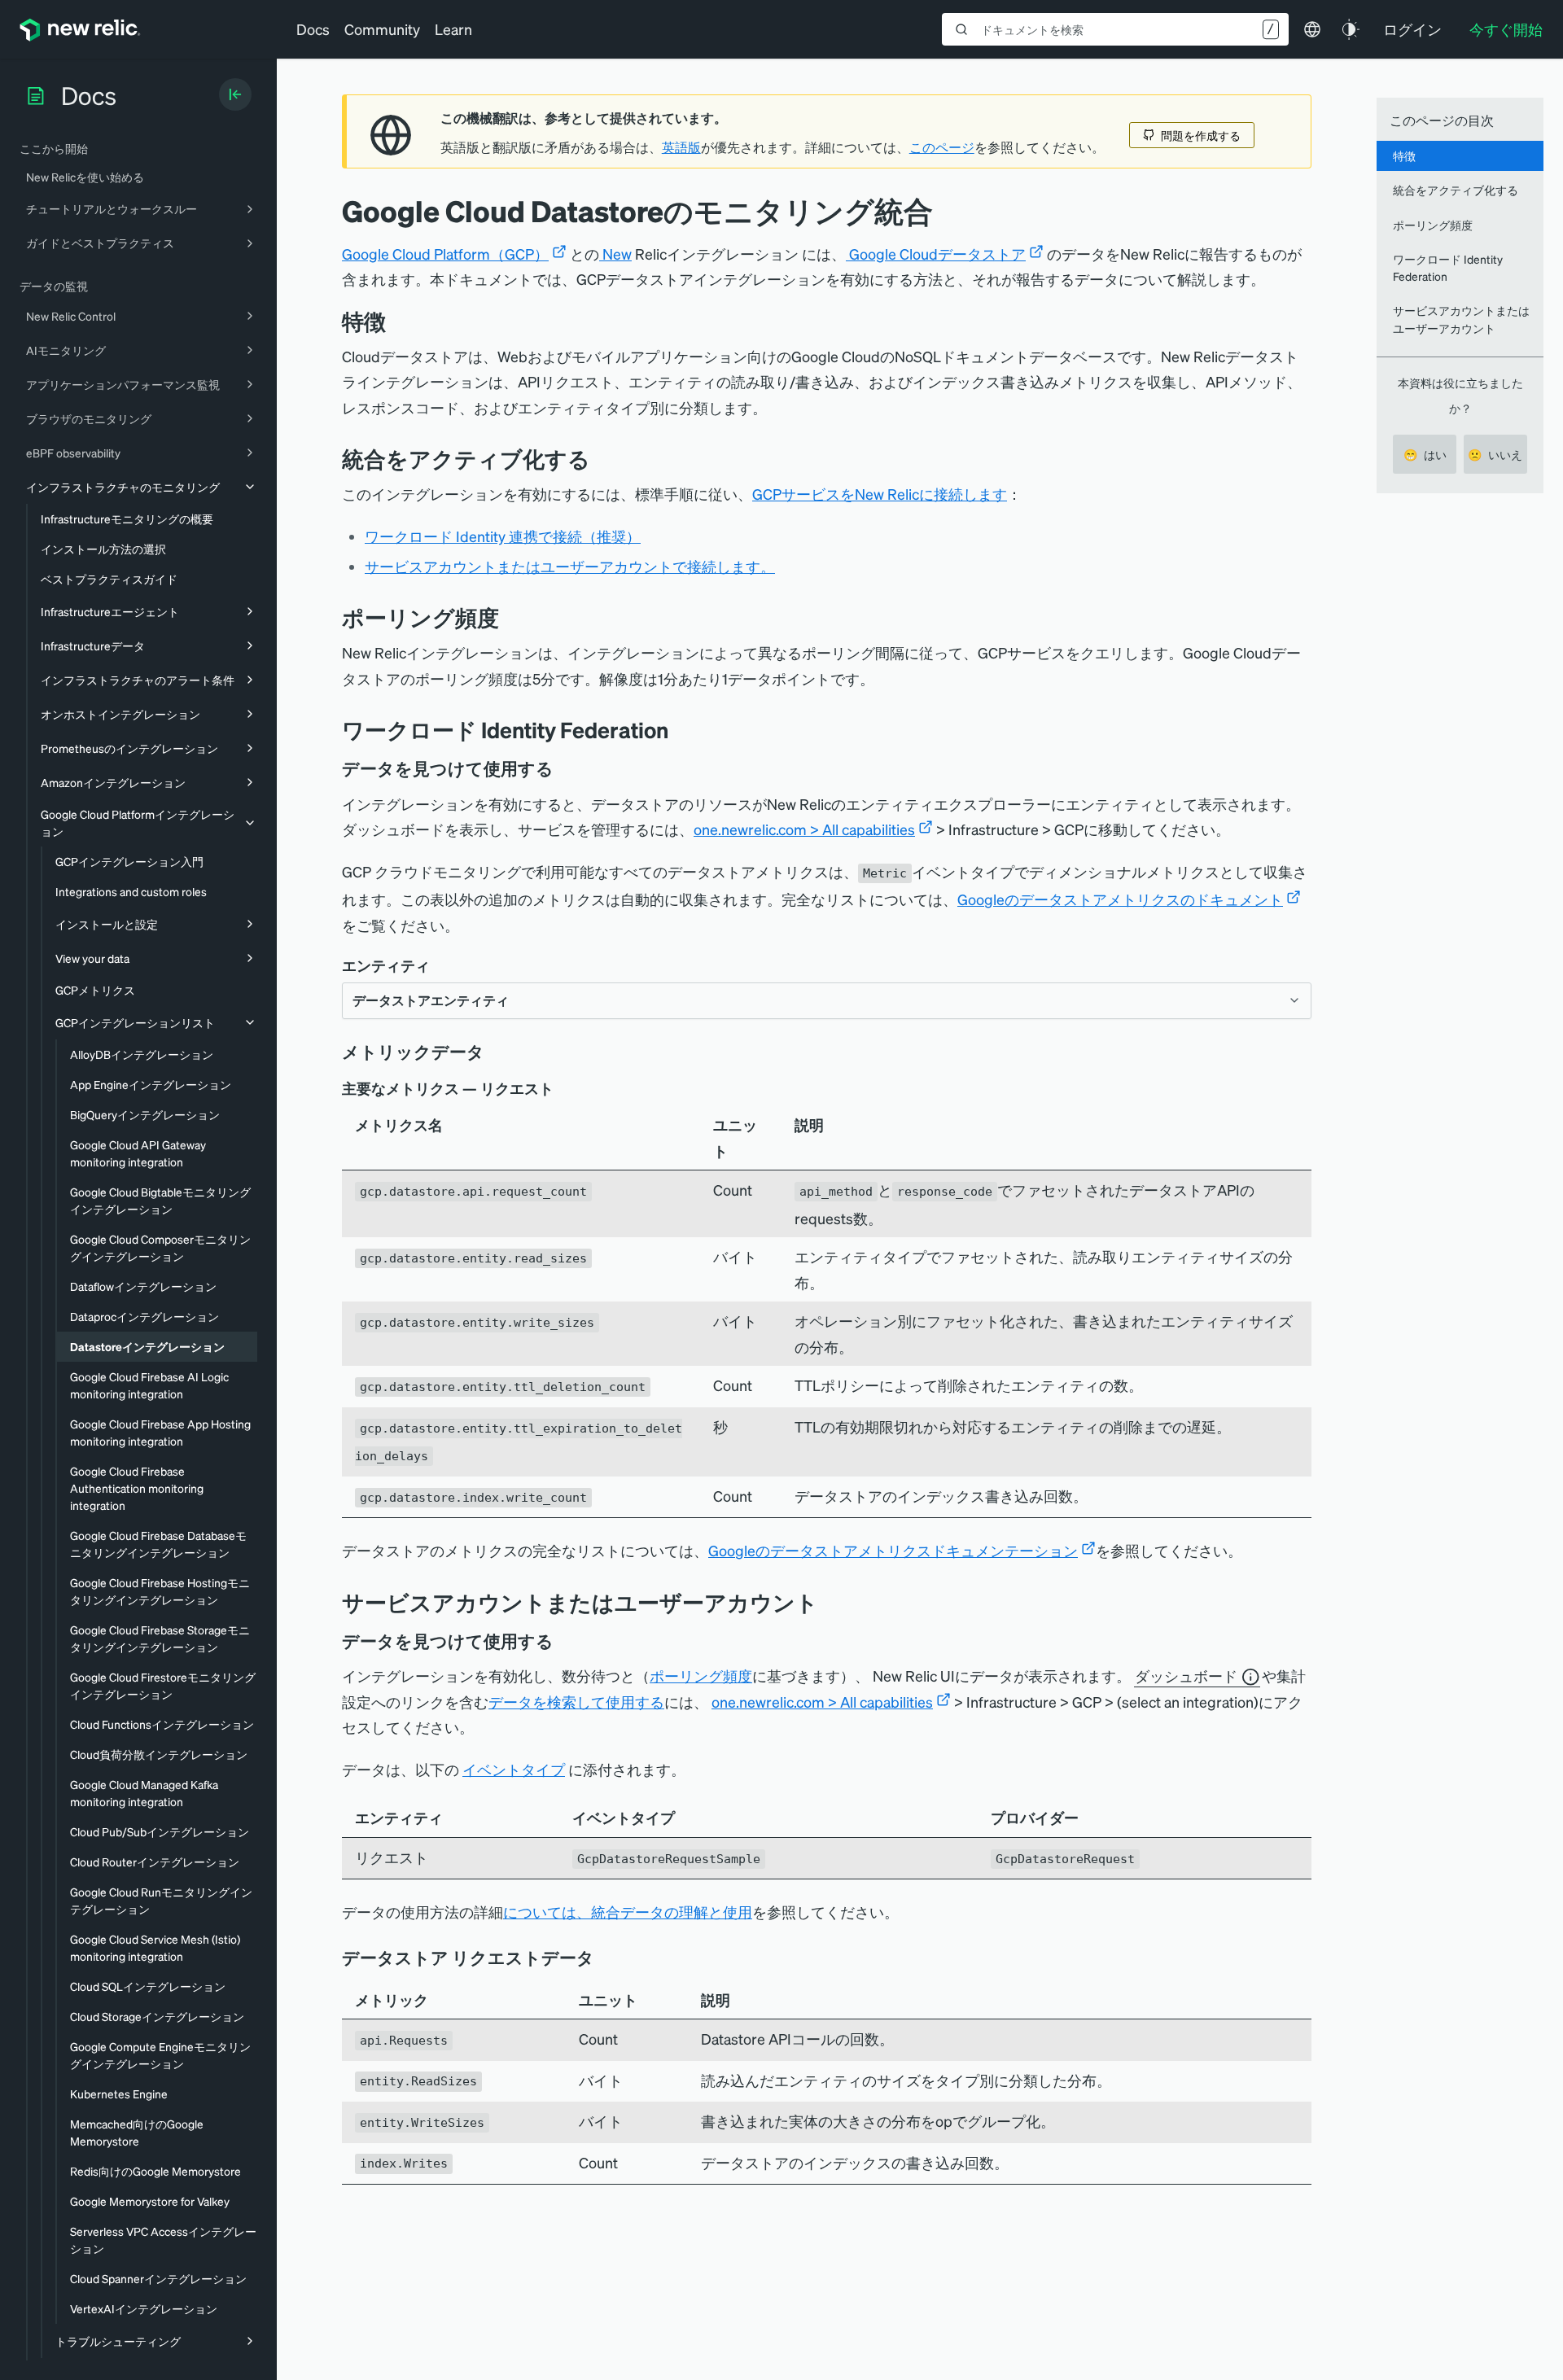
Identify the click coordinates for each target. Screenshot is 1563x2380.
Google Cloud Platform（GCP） (445, 254)
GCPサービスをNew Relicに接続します (880, 494)
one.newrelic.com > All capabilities (804, 829)
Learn (453, 29)
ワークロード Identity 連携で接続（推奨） (503, 536)
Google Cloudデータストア (936, 254)
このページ (942, 147)
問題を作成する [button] (1201, 135)
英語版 (681, 147)
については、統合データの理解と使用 (628, 1912)
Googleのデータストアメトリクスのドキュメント (1120, 899)
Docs (313, 29)
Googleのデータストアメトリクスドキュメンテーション (893, 1550)
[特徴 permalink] (394, 321)
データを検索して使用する (576, 1702)
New (615, 254)
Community (382, 29)
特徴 (1404, 155)
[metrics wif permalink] (496, 1052)
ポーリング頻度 (701, 1676)
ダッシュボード (1186, 1676)
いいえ (1495, 454)
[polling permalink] (511, 617)
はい (1425, 454)
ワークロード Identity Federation (1448, 267)
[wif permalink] (681, 730)
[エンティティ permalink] (438, 966)
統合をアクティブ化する (1456, 190)
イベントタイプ (514, 1769)
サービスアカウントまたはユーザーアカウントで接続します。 (570, 566)
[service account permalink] (830, 1602)
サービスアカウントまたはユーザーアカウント (1461, 319)
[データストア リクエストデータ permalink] (602, 1958)
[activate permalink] (602, 459)
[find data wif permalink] (565, 768)
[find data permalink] (565, 1641)
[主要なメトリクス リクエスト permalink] (562, 1089)
